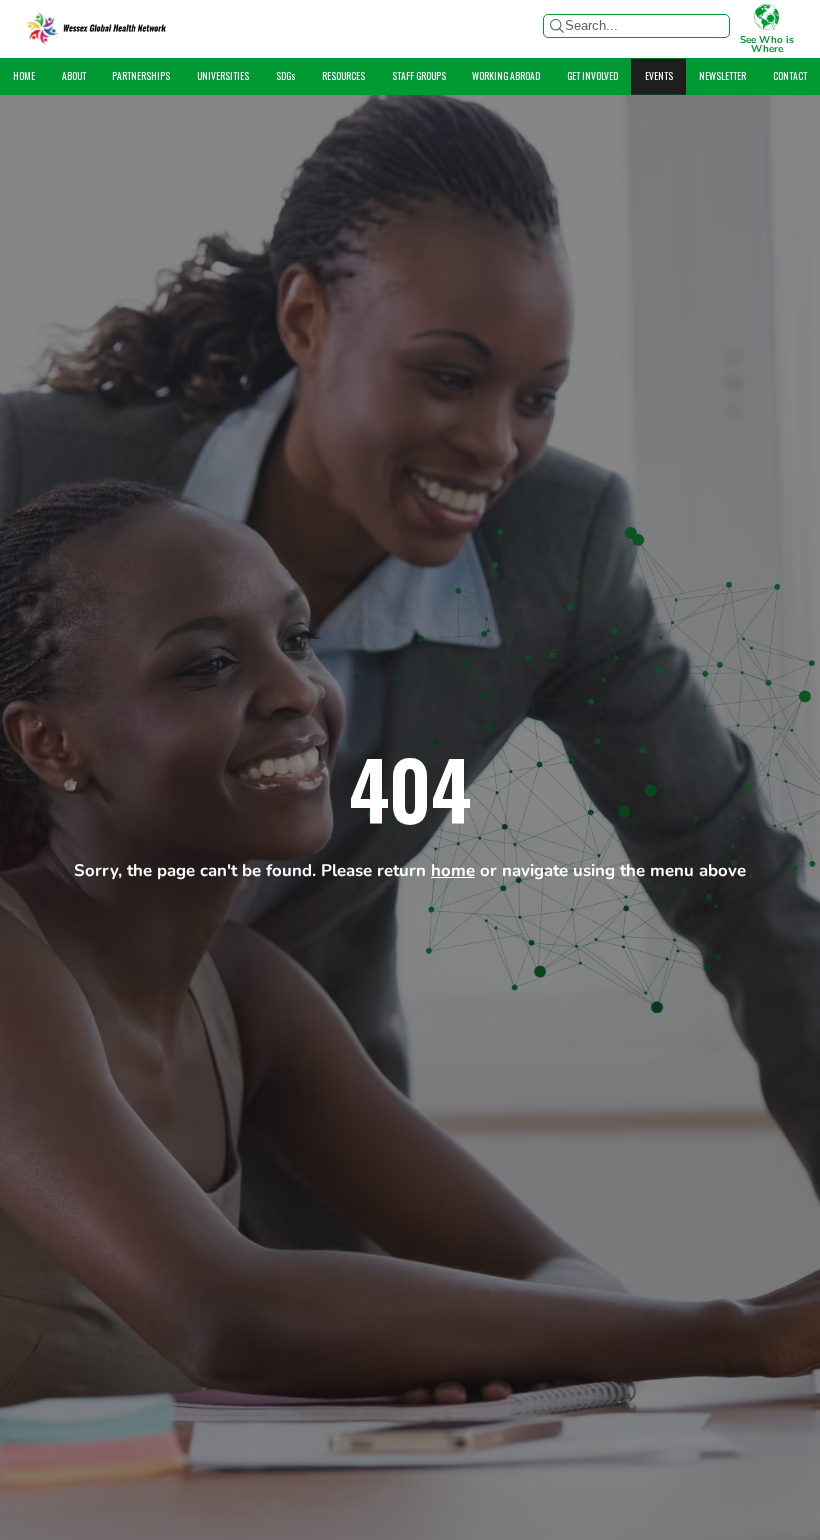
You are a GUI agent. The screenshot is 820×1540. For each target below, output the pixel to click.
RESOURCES (343, 75)
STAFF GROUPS (419, 75)
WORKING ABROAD (506, 75)
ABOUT (74, 75)
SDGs (286, 75)
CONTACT (790, 75)
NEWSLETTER (722, 75)
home (453, 871)
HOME (24, 75)
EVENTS (659, 75)
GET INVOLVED (592, 75)
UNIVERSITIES (223, 75)
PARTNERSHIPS (141, 75)
